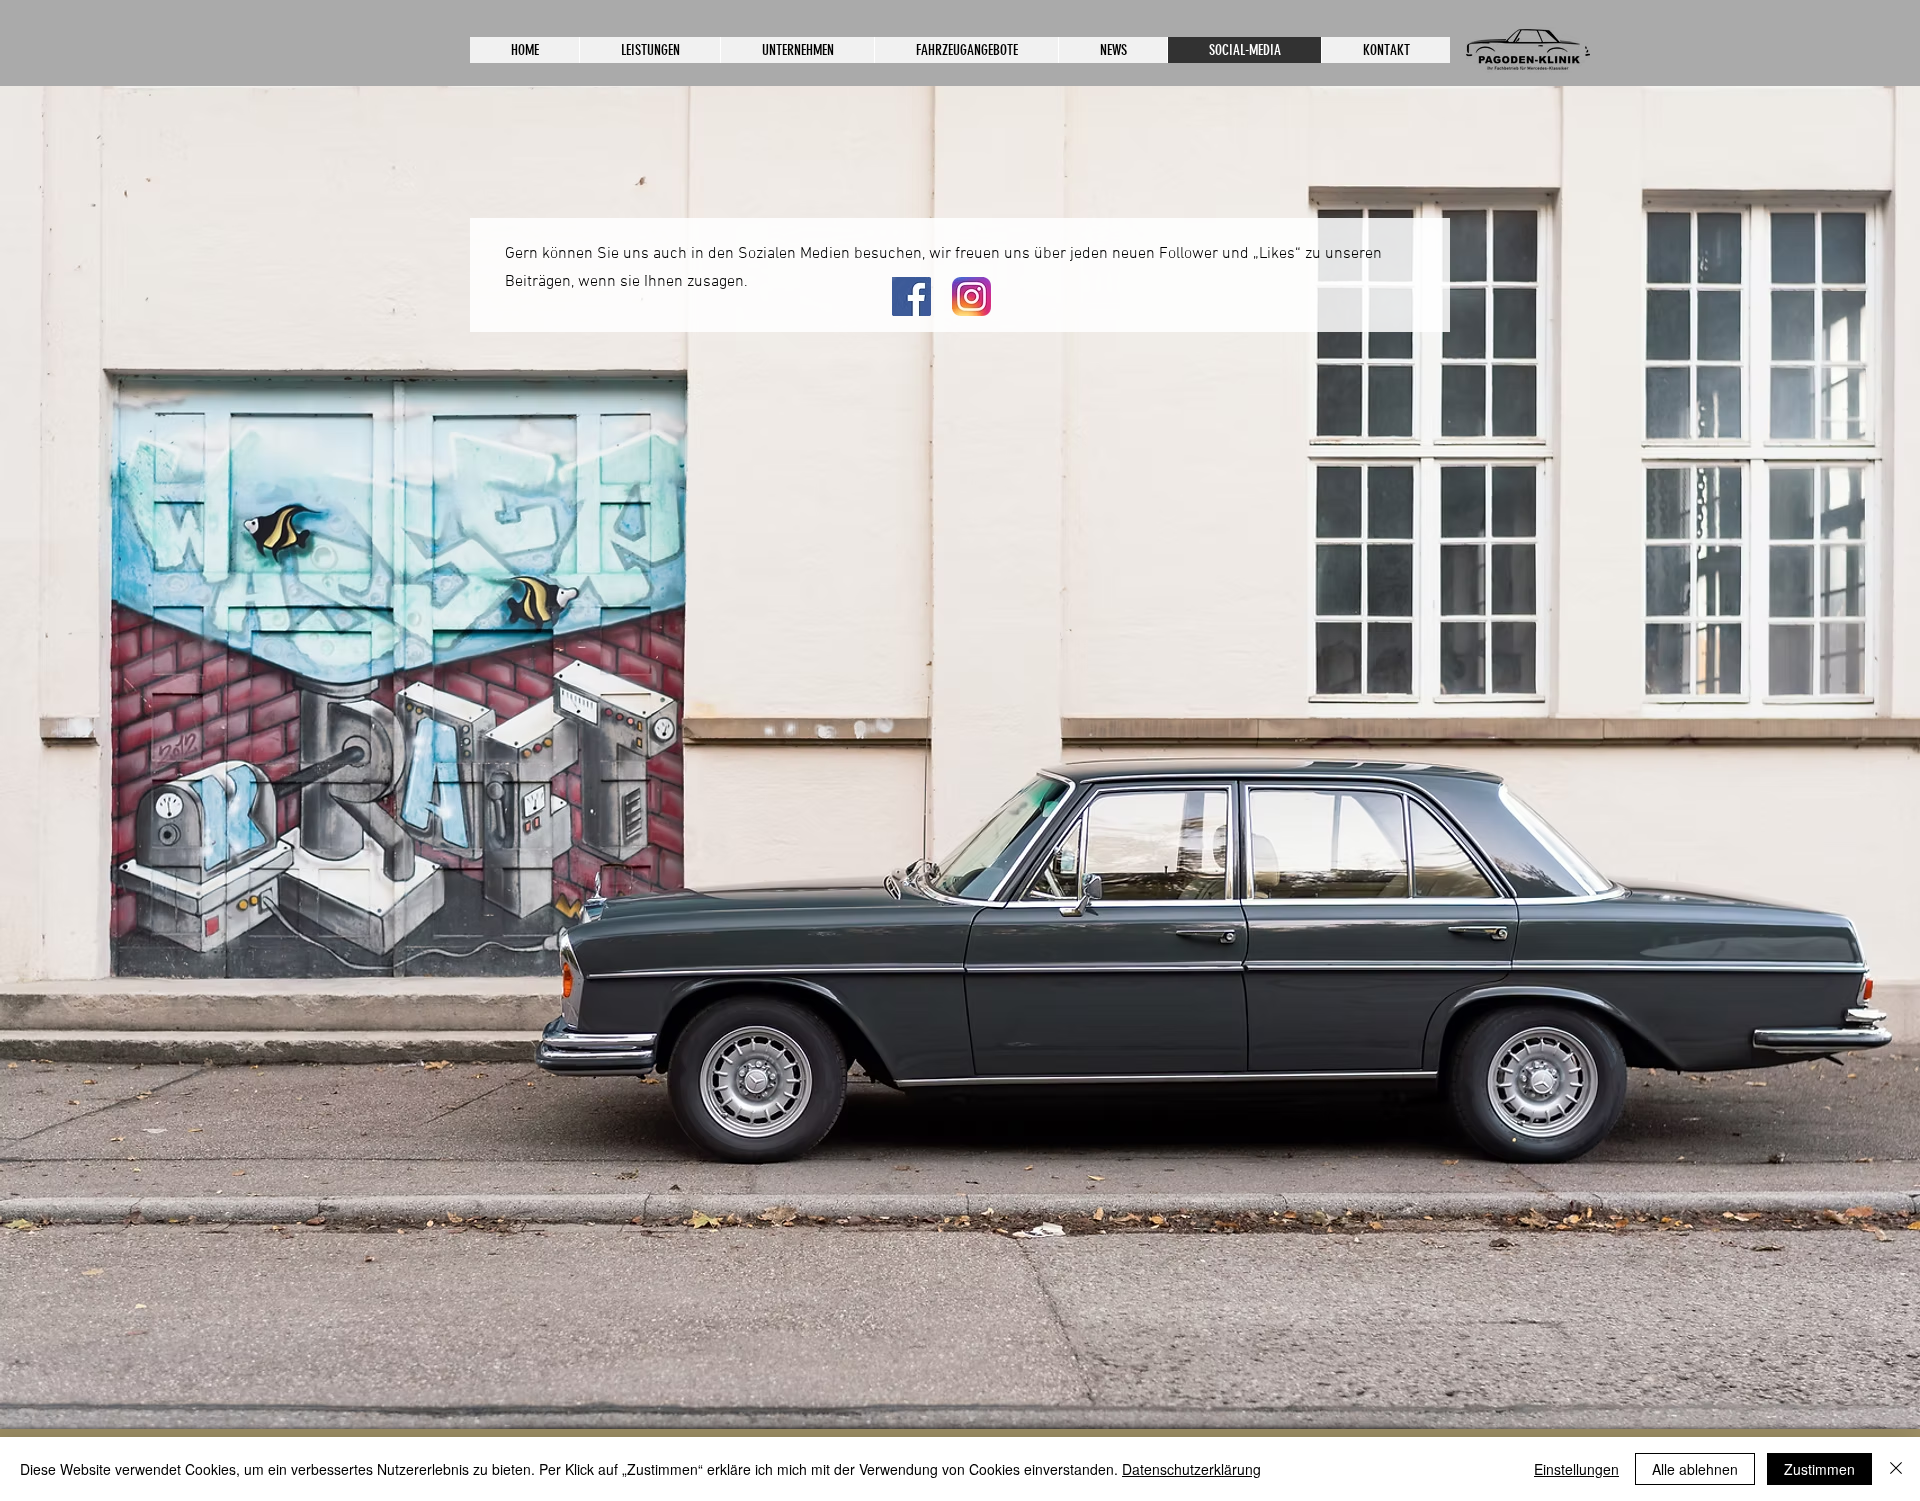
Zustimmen (1819, 1469)
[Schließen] (1896, 1469)
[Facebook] (911, 296)
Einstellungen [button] (1576, 1469)
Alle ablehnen (1695, 1469)
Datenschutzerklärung (1191, 1469)
